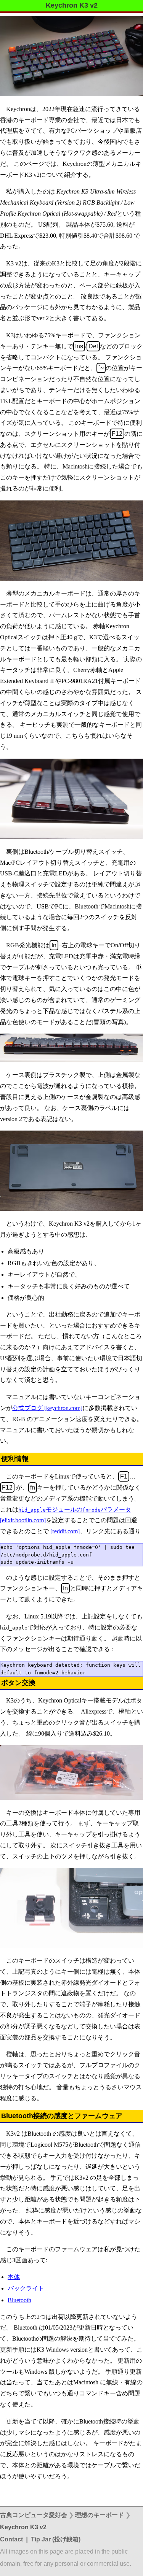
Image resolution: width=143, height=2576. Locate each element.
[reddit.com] (65, 1531)
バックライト (26, 2288)
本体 (14, 2277)
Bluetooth (19, 2300)
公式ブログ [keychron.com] (47, 1408)
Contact (11, 2539)
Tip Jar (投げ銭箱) (56, 2539)
